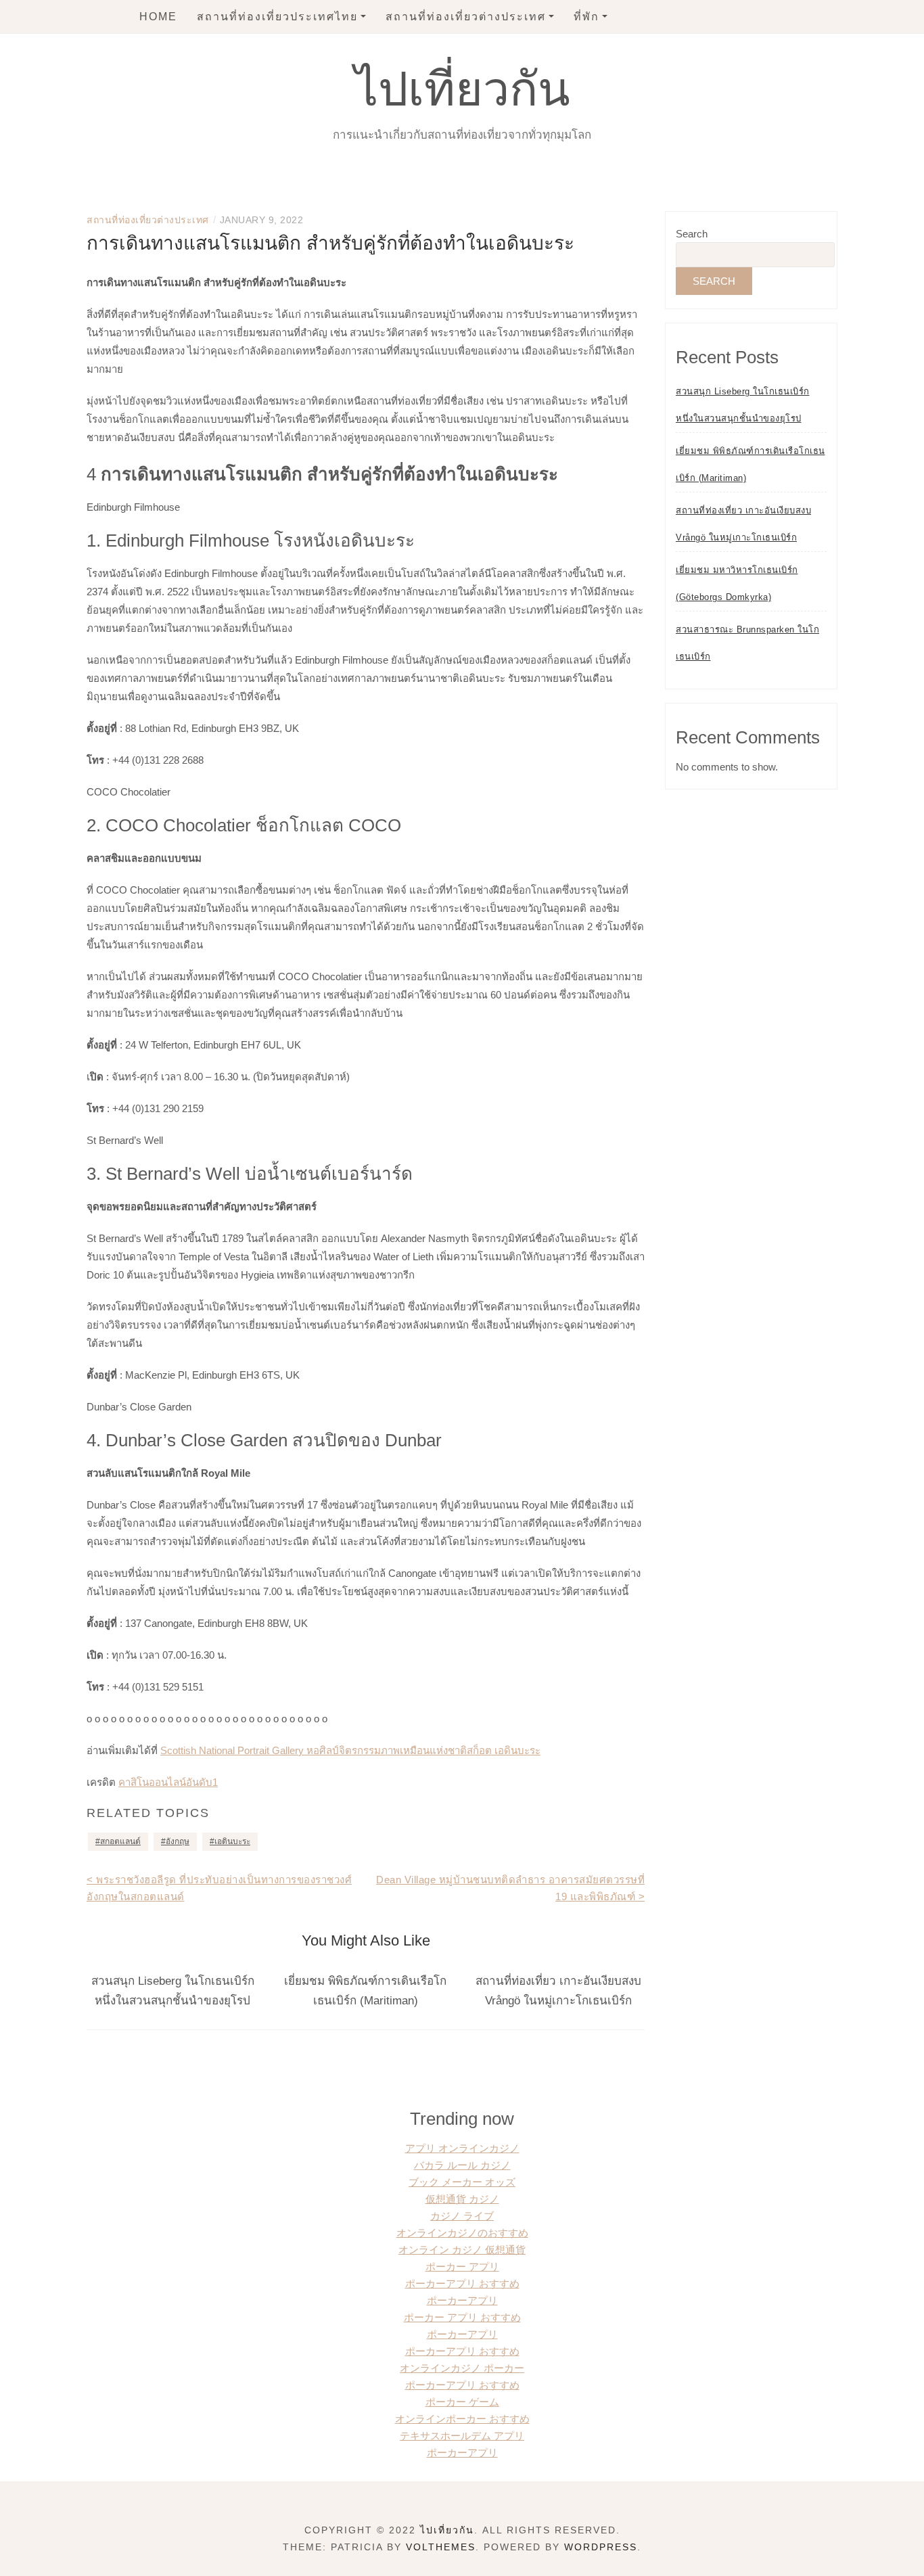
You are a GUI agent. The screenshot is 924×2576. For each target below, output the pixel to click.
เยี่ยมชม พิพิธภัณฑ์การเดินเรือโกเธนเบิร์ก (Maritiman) (750, 464)
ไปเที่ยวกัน (462, 89)
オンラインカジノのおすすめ (462, 2233)
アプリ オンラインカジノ (462, 2148)
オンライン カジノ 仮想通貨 (462, 2250)
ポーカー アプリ (462, 2267)
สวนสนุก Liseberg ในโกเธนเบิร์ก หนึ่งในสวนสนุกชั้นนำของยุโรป (743, 405)
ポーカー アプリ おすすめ (462, 2317)
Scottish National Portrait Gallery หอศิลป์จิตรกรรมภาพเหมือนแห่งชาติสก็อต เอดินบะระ (350, 1750)
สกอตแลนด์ (120, 1841)
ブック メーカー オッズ (462, 2182)
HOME (158, 17)
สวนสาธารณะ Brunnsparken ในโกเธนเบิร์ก (747, 643)
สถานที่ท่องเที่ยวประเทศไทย (277, 17)
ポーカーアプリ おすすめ (462, 2283)
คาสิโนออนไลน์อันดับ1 (168, 1782)
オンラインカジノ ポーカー (462, 2368)
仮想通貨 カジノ (462, 2199)
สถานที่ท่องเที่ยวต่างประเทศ (466, 17)
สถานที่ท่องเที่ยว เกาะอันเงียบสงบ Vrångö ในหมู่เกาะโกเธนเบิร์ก (743, 524)
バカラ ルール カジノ (462, 2165)
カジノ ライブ (462, 2216)
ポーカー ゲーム (462, 2402)
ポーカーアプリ (462, 2300)
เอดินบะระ (232, 1841)
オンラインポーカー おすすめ (462, 2419)
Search (692, 234)
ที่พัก (586, 17)
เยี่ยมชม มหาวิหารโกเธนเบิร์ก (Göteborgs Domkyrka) (737, 583)
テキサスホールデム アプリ (462, 2436)
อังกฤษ (178, 1841)
